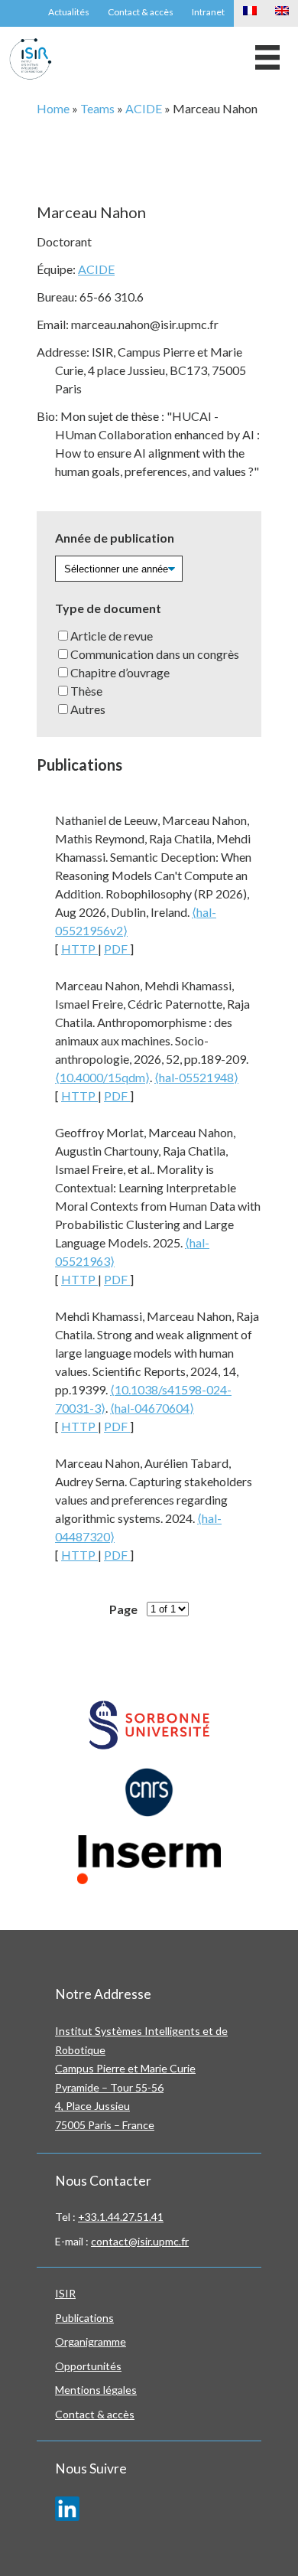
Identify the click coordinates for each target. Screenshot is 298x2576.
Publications (84, 2318)
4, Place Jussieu (92, 2106)
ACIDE (144, 108)
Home (53, 108)
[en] (282, 13)
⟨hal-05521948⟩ (196, 1077)
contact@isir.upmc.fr (140, 2241)
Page (123, 1609)
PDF (117, 949)
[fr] (250, 13)
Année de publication (115, 538)
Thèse (86, 691)
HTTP (79, 949)
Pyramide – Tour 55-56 (109, 2087)
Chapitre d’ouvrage (120, 672)
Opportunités (88, 2366)
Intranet (208, 12)
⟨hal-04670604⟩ (152, 1408)
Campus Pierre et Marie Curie (125, 2068)
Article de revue (112, 636)
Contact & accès (141, 12)
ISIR (65, 2293)
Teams (97, 108)
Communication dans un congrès (155, 654)
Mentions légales (96, 2390)
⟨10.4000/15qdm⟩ (102, 1077)
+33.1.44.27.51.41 (121, 2217)
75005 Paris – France (105, 2125)
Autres (88, 709)
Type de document (108, 608)
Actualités (69, 12)
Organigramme (91, 2341)
